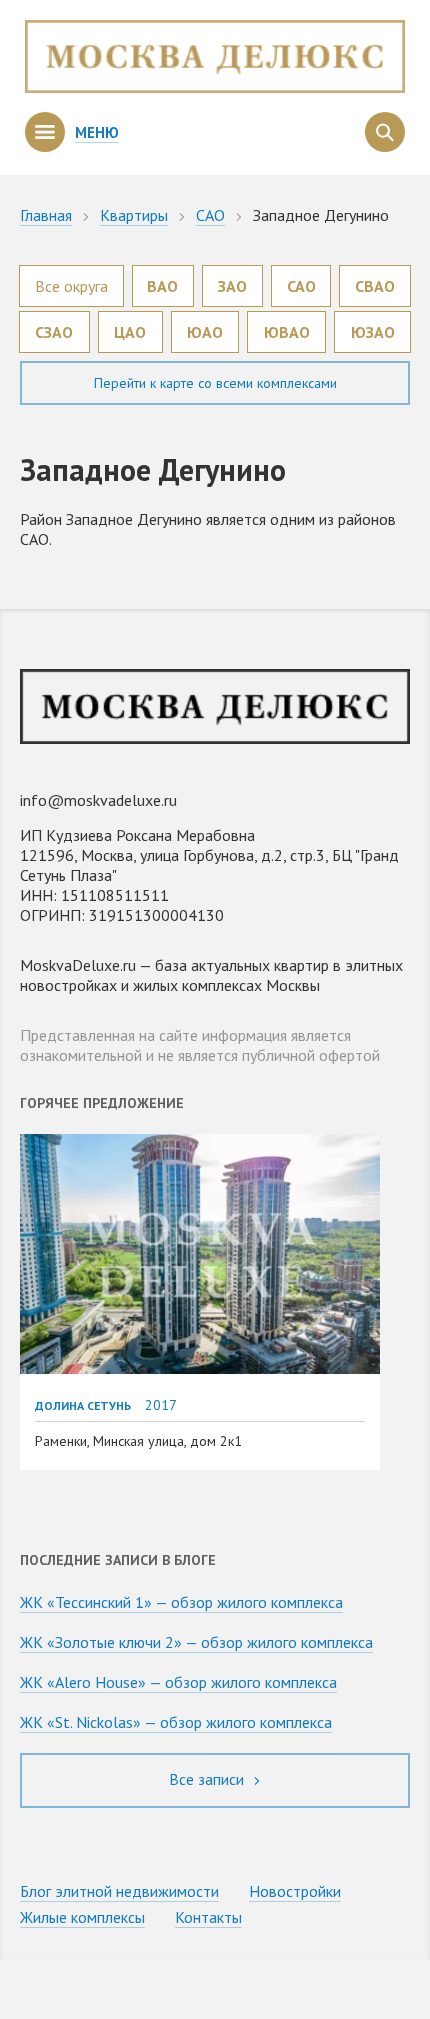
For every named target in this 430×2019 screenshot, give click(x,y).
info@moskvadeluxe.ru (98, 800)
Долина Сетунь (83, 1405)
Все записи (208, 1779)
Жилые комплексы (82, 1917)
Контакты (208, 1917)
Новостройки (295, 1891)
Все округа (71, 286)
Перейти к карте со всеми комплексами (215, 383)
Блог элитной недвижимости (119, 1891)
